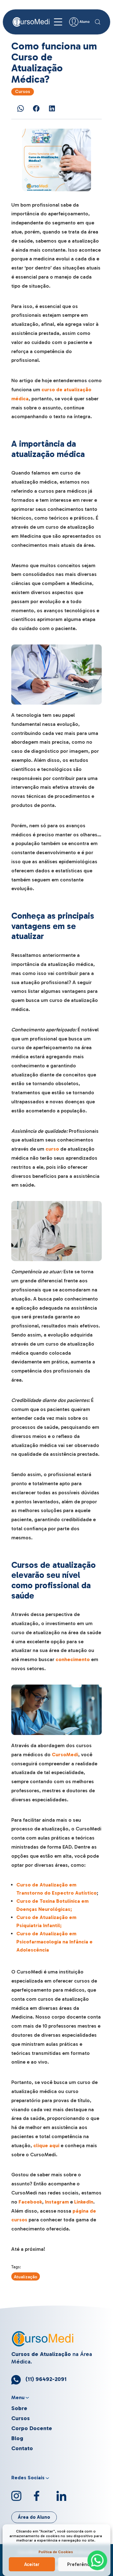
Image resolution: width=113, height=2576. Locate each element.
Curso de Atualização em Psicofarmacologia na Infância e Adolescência (54, 1942)
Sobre (19, 2408)
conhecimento (73, 1659)
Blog (17, 2438)
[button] (98, 22)
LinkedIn (84, 2202)
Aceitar (32, 2564)
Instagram (57, 2202)
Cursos (23, 92)
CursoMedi (65, 1755)
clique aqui (46, 2145)
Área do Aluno (34, 2517)
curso (52, 1149)
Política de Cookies (56, 2552)
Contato (22, 2448)
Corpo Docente (32, 2428)
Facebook (30, 2202)
